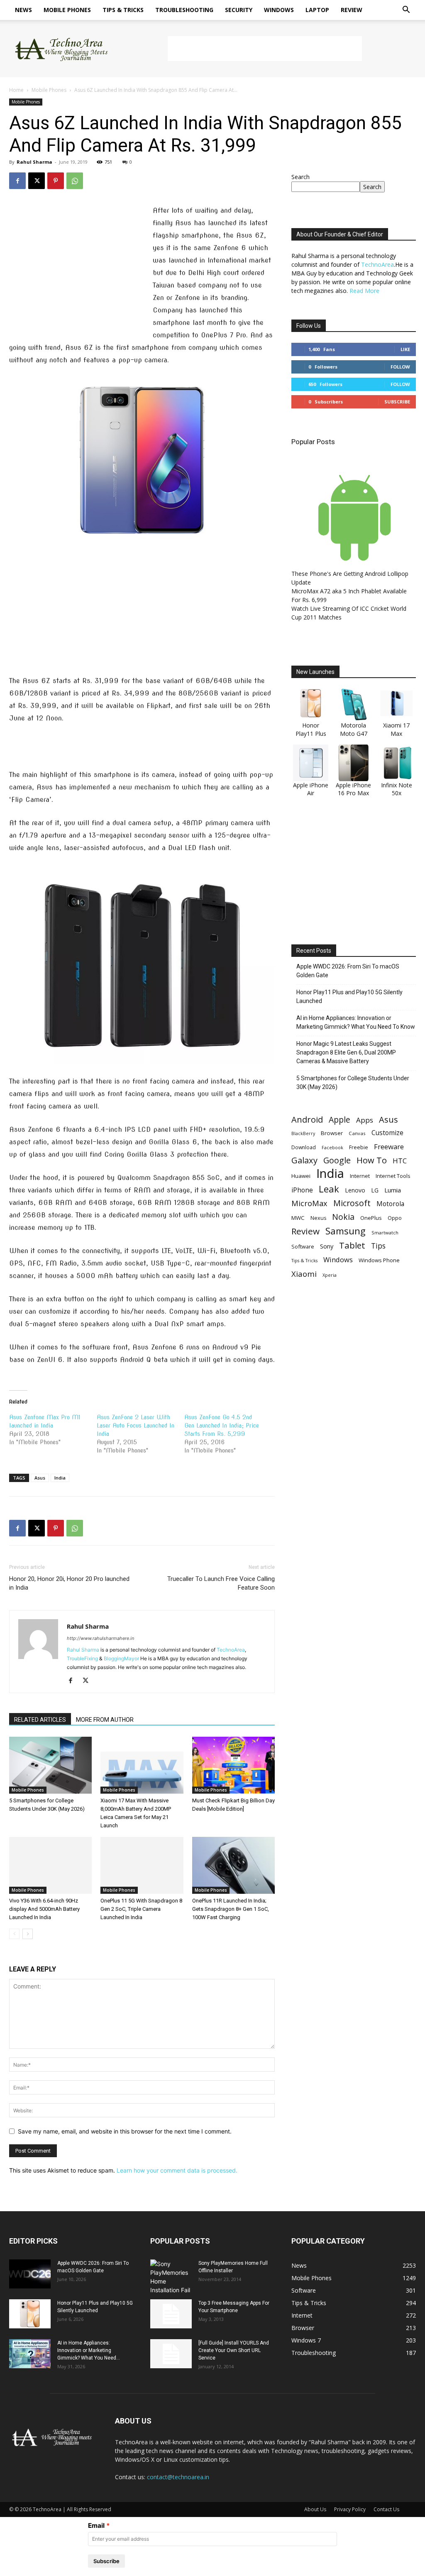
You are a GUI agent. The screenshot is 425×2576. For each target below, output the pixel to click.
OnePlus (371, 1218)
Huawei (301, 1176)
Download (304, 1147)
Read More (364, 291)
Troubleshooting (184, 10)
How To (372, 1160)
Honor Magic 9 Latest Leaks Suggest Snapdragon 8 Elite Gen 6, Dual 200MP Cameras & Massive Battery (346, 1052)
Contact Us (386, 2509)
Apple (340, 1120)
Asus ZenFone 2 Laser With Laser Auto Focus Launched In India (136, 1426)
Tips (378, 1246)
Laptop (317, 10)
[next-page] (28, 1934)
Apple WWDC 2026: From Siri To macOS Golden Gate (348, 971)
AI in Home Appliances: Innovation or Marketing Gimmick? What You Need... (89, 2350)
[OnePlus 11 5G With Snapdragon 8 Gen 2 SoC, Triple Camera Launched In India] (142, 1865)
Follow (400, 367)
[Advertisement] (265, 49)
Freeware (389, 1147)
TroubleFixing (82, 1658)
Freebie (359, 1147)
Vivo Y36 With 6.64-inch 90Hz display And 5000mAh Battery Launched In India (44, 1909)
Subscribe (397, 402)
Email (96, 2526)
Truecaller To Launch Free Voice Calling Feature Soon (221, 1583)
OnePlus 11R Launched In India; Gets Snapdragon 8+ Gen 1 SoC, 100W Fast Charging (231, 1909)
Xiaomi (304, 1274)
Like (405, 349)
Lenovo (355, 1190)
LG (375, 1190)
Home (16, 90)
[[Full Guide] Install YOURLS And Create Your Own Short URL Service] (171, 2354)
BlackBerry (303, 1133)
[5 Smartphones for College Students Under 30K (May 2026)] (50, 1765)
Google (337, 1160)
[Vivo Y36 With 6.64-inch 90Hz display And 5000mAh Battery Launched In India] (50, 1865)
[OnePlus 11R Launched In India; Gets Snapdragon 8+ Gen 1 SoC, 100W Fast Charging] (233, 1865)
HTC (400, 1161)
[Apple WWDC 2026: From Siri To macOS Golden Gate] (30, 2274)
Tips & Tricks (123, 10)
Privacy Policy (350, 2509)
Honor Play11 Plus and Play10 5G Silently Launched (349, 997)
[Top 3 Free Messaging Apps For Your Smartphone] (171, 2314)
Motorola (390, 1204)
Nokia (343, 1217)
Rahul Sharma (34, 162)
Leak (329, 1189)
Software (303, 1246)
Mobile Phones (67, 10)
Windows (279, 10)
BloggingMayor (121, 1658)
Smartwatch (385, 1233)
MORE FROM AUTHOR (105, 1720)
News (23, 10)
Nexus (318, 1218)
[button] (406, 11)
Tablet (352, 1245)
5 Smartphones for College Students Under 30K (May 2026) (353, 1083)
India (60, 1478)
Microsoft (352, 1203)
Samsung (346, 1231)
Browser (332, 1133)
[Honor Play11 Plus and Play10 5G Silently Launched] (30, 2314)
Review (352, 10)
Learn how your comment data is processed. (177, 2170)
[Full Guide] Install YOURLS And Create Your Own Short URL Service (234, 2350)
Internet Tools (393, 1176)
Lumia (393, 1190)
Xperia (330, 1275)
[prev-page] (14, 1934)
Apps (365, 1120)
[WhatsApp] (75, 181)
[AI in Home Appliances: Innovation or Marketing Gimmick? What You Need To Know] (30, 2354)
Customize (387, 1133)
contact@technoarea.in (178, 2477)
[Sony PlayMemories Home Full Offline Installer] (171, 2277)
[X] (37, 181)
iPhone (302, 1190)
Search (300, 177)
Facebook (332, 1147)
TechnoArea (231, 1650)
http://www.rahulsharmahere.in (100, 1638)
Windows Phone (379, 1260)
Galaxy (304, 1160)
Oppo (395, 1218)
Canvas (357, 1133)
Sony (327, 1246)
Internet (360, 1176)
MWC (298, 1218)
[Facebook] (17, 181)
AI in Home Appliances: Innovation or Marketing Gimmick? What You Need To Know (356, 1022)
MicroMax (309, 1203)
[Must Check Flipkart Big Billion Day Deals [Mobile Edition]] (233, 1765)
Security (239, 10)
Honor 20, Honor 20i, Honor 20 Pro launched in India (69, 1583)
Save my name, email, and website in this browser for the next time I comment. (125, 2131)
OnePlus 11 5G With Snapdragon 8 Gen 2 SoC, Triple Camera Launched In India (141, 1909)
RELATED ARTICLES (40, 1720)
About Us (315, 2509)
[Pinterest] (56, 181)
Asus (40, 1478)
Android (307, 1120)
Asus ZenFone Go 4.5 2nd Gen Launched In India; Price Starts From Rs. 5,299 (222, 1426)
